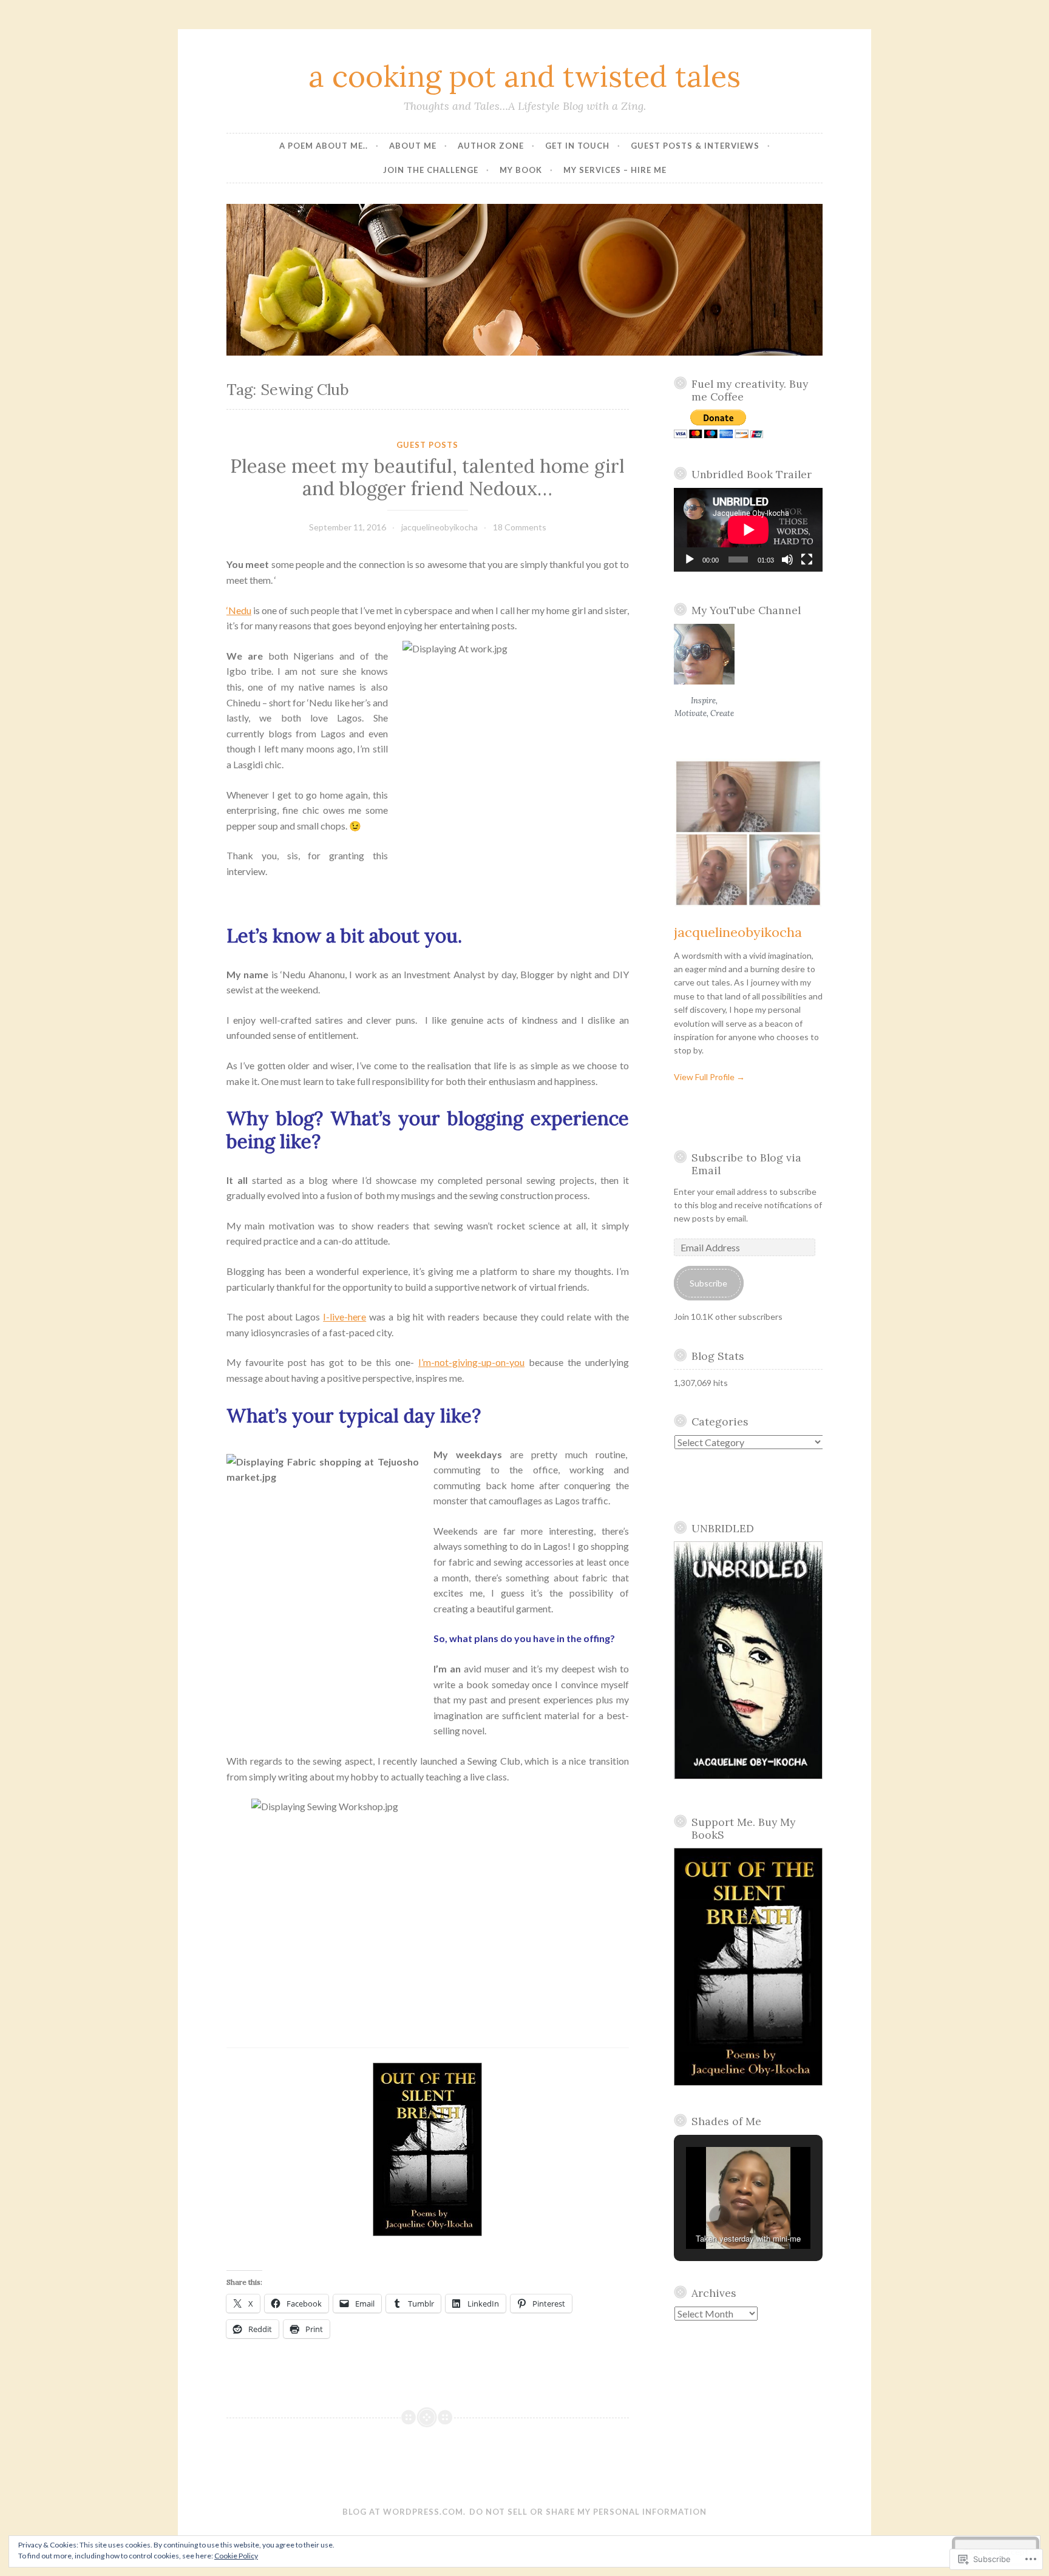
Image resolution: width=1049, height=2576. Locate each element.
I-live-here (345, 1317)
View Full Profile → (709, 1077)
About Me (413, 146)
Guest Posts (427, 445)
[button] (720, 2216)
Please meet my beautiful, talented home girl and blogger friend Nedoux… (427, 478)
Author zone (491, 146)
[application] (749, 530)
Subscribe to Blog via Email (746, 1164)
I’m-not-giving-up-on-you (471, 1362)
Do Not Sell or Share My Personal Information (588, 2512)
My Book (521, 170)
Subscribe (708, 1283)
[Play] (690, 559)
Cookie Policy (236, 2556)
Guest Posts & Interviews (695, 146)
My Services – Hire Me (615, 170)
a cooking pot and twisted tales (524, 76)
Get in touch (577, 146)
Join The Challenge (431, 170)
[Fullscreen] (807, 559)
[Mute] (787, 559)
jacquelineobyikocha (440, 527)
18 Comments (520, 527)
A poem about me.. (324, 146)
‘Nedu (239, 610)
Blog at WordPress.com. (404, 2512)
